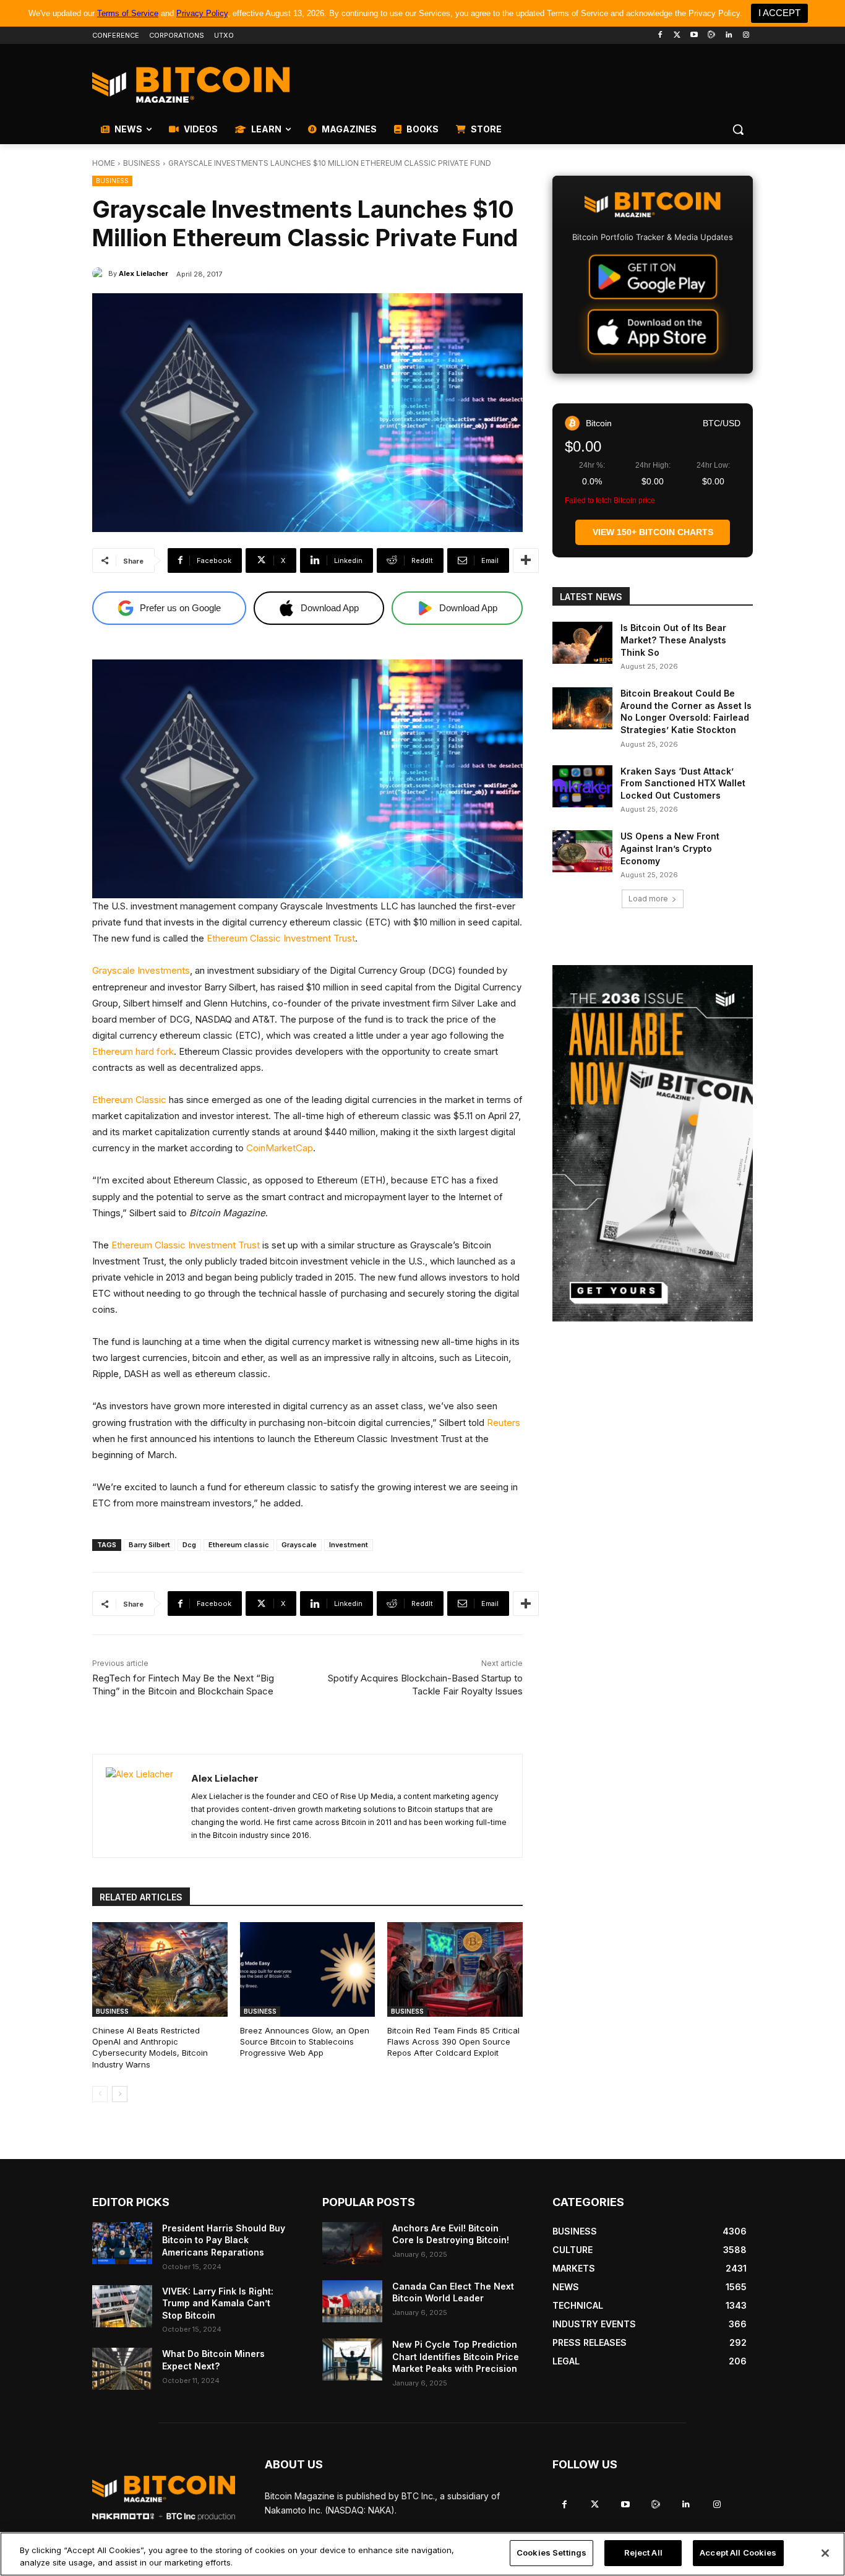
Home (104, 163)
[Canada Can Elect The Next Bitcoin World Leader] (352, 2301)
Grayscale (299, 1545)
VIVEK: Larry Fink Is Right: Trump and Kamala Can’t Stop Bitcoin (218, 2303)
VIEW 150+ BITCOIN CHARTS (653, 532)
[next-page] (120, 2094)
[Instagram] (746, 36)
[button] (738, 129)
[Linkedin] (728, 36)
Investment (349, 1545)
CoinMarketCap (280, 1148)
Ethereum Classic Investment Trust (281, 938)
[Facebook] (660, 36)
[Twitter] (677, 36)
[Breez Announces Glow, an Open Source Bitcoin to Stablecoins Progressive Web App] (308, 1969)
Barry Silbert (149, 1545)
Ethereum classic (239, 1545)
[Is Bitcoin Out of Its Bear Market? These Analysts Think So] (582, 643)
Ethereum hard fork (133, 1051)
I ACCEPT (779, 13)
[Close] (825, 2553)
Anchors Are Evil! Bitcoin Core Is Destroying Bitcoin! (451, 2234)
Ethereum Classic (129, 1100)
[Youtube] (694, 36)
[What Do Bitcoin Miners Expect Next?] (122, 2369)
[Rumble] (712, 36)
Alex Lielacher (144, 273)
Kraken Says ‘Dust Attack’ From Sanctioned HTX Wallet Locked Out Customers (683, 783)
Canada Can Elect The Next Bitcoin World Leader (453, 2292)
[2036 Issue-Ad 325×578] (653, 1143)
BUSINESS (142, 163)
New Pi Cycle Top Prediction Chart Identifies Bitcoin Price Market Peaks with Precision (456, 2356)
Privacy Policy (202, 13)
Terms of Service (128, 13)
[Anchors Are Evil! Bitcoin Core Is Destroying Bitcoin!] (352, 2243)
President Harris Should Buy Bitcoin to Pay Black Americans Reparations (224, 2240)
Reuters (504, 1423)
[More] (526, 560)
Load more (648, 899)
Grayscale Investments (141, 970)
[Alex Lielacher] (100, 273)
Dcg (189, 1545)
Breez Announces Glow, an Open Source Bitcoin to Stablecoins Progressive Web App (305, 2041)
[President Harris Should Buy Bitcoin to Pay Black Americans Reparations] (122, 2243)
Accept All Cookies (738, 2552)
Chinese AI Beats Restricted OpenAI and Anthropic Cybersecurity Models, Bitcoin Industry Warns (150, 2047)
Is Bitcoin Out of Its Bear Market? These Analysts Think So (673, 640)
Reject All (643, 2552)
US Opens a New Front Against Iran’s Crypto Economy (670, 848)
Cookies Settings (551, 2552)
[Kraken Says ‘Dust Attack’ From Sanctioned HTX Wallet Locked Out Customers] (582, 786)
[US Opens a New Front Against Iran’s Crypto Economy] (582, 851)
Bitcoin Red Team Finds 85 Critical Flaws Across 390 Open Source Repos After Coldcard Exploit (453, 2041)
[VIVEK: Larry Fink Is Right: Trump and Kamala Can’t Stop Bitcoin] (122, 2306)
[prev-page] (100, 2094)
